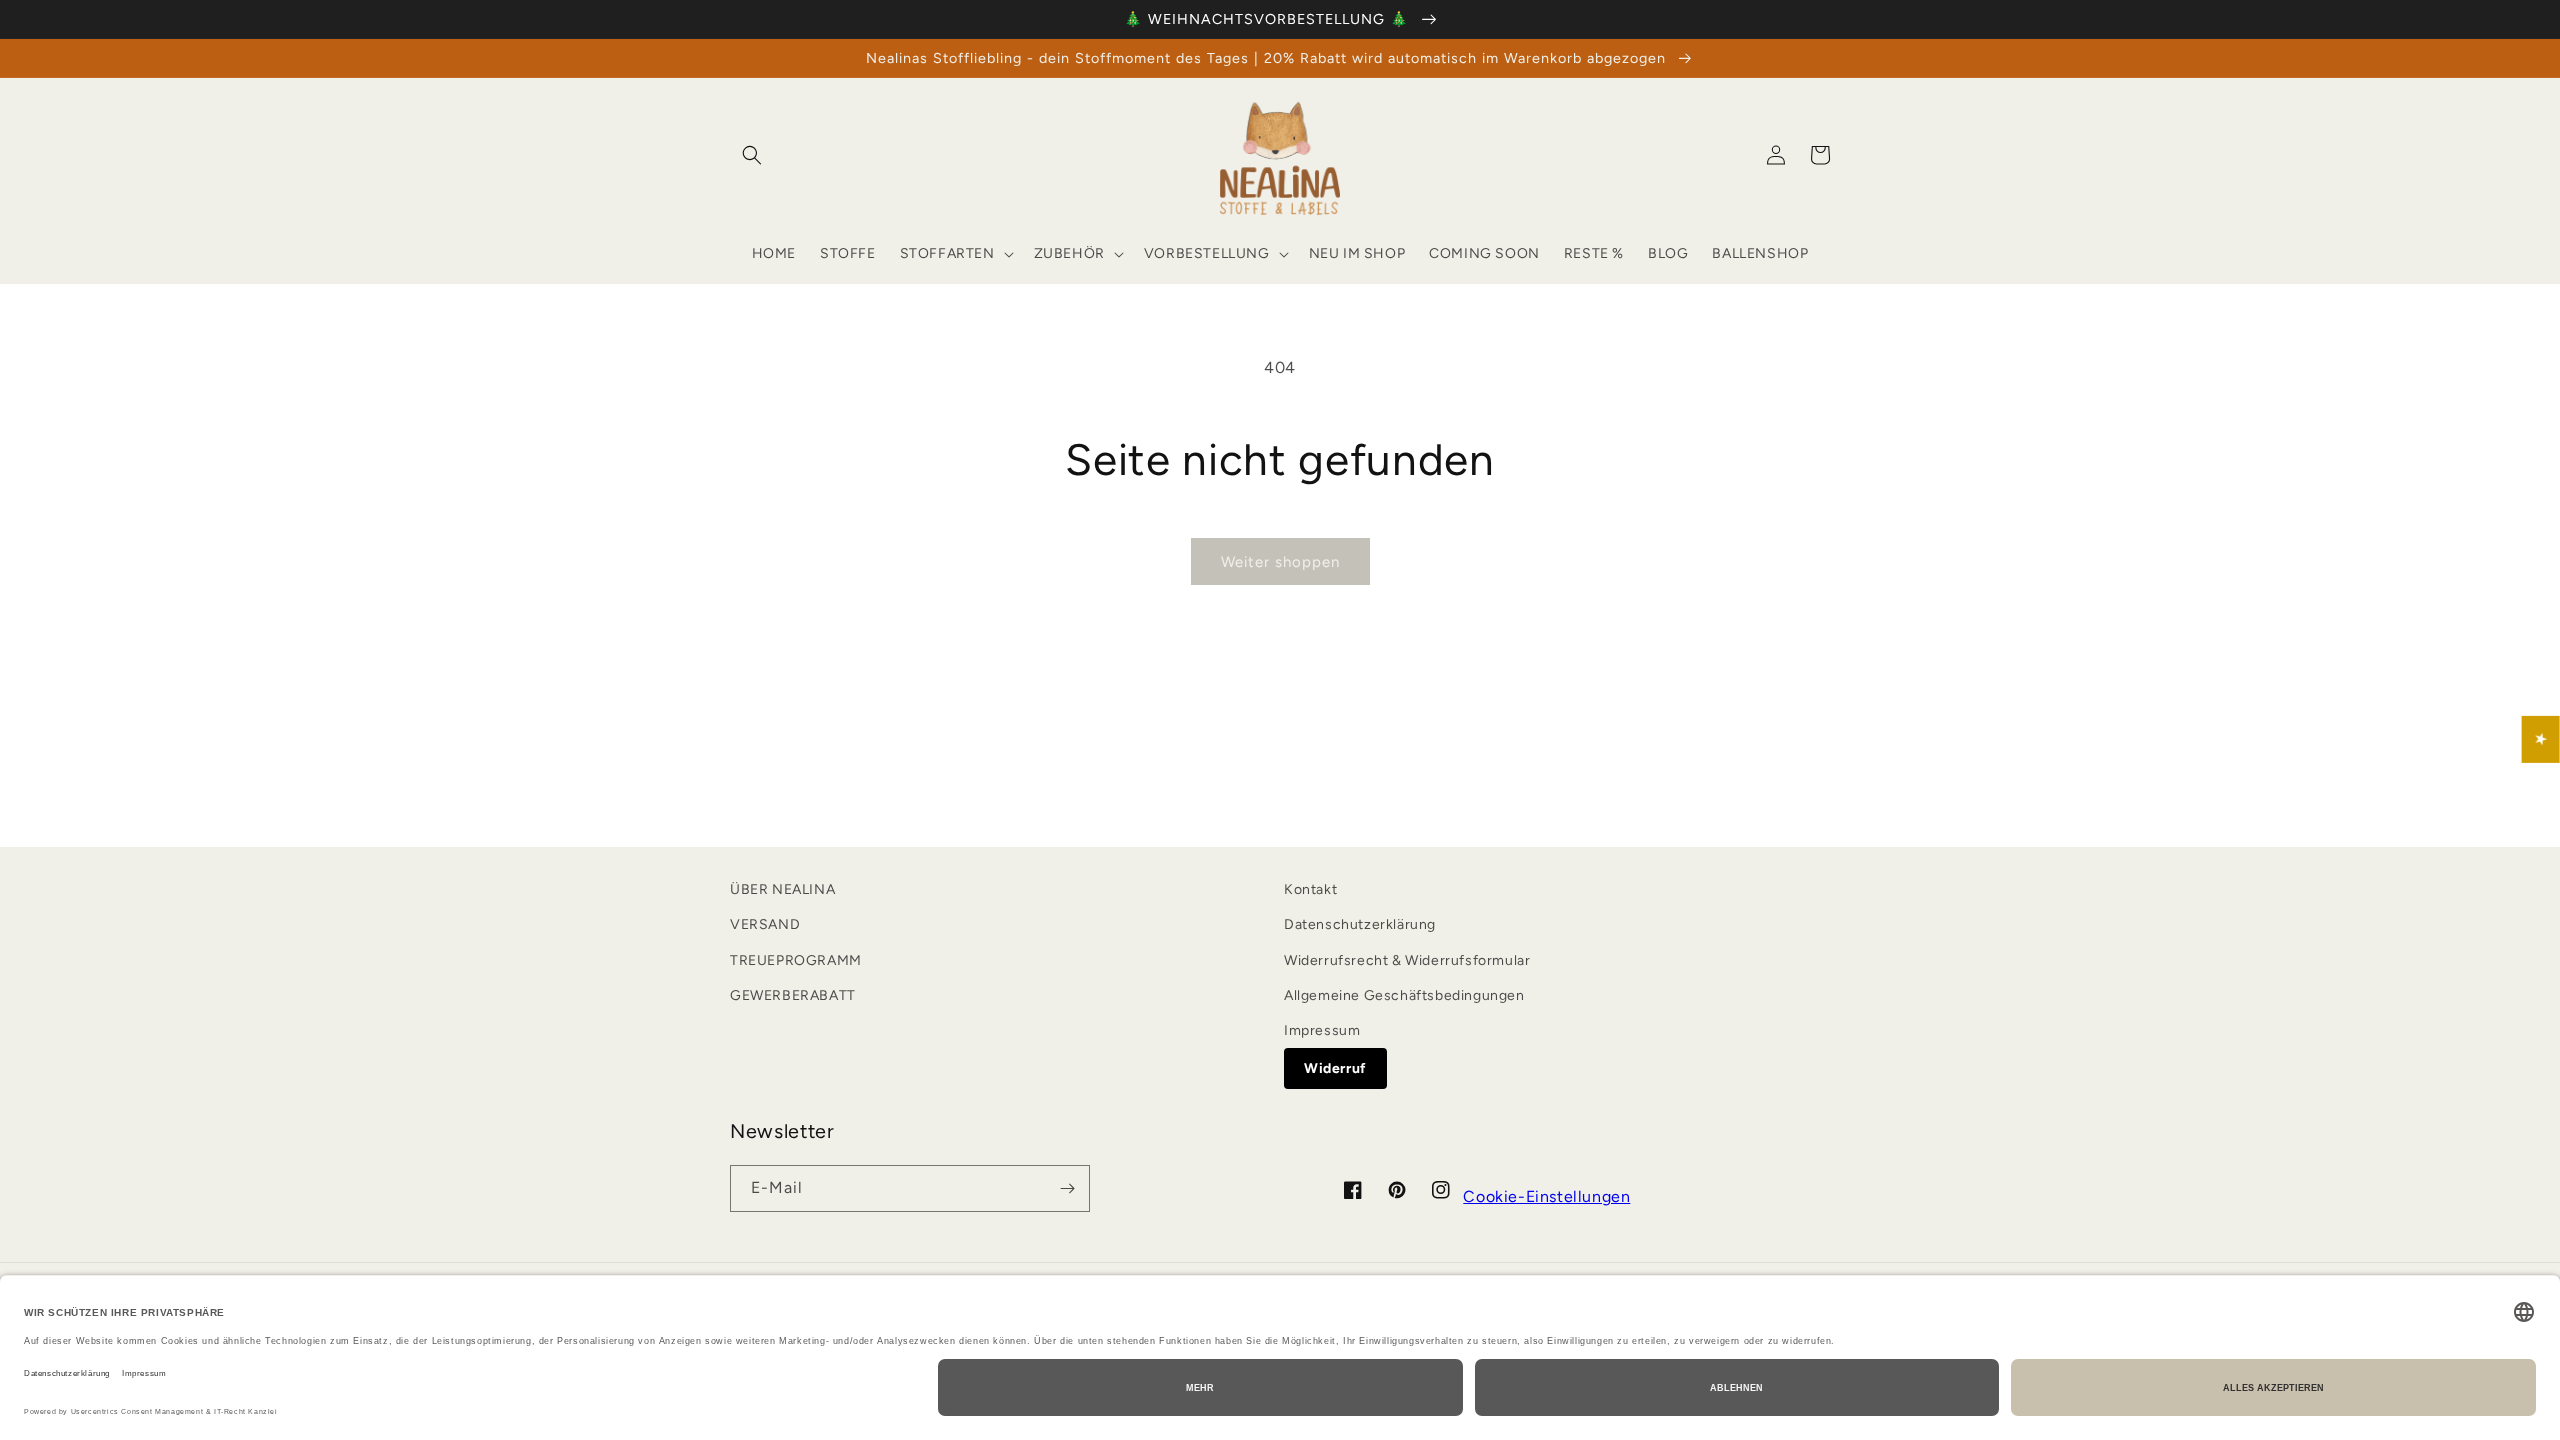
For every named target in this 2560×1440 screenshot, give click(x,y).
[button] (752, 155)
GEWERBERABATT (793, 995)
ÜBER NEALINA (782, 889)
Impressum (1322, 1030)
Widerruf (1335, 1068)
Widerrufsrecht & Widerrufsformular (1407, 960)
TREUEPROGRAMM (796, 960)
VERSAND (765, 924)
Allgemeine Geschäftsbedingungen (1404, 995)
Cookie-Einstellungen (1546, 1196)
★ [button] (2541, 739)
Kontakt (1310, 889)
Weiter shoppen (1280, 562)
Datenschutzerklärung (1360, 924)
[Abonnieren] (1067, 1188)
